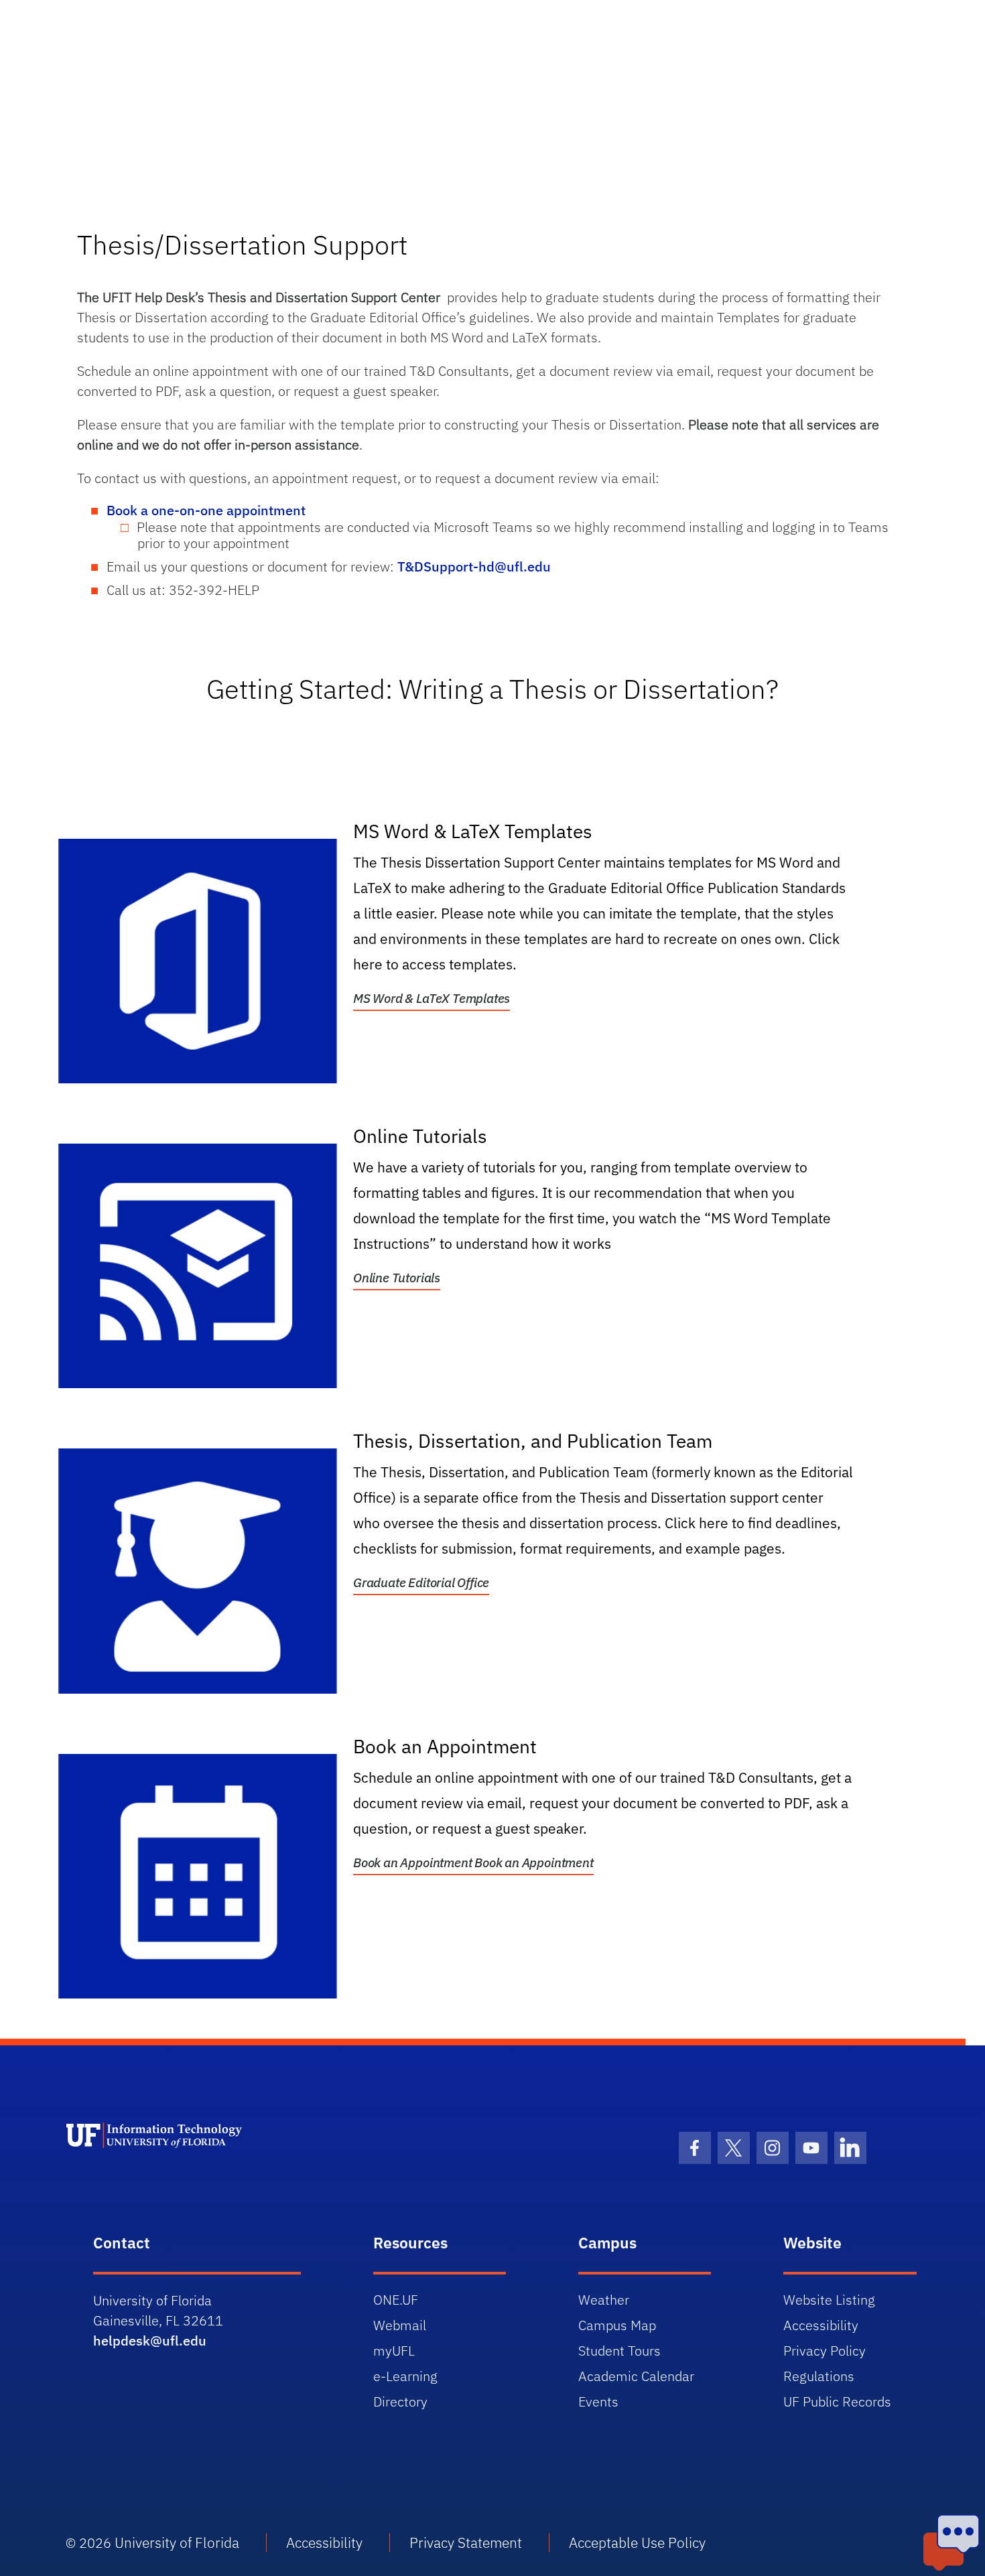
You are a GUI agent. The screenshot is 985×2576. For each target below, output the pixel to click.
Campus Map (617, 2325)
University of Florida (177, 2543)
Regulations (819, 2376)
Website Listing (829, 2300)
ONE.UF (396, 2300)
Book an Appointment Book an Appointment (473, 1862)
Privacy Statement (466, 2543)
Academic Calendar (636, 2376)
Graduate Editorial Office (421, 1582)
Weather (604, 2300)
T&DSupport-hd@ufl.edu (474, 566)
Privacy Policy (825, 2351)
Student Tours (619, 2351)
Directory (400, 2401)
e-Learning (405, 2376)
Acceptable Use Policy (637, 2543)
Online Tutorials (397, 1278)
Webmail (400, 2325)
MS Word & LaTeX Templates (432, 998)
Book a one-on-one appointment (208, 510)
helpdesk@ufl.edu (150, 2341)
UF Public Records (837, 2401)
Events (598, 2401)
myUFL (394, 2351)
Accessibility (821, 2325)
